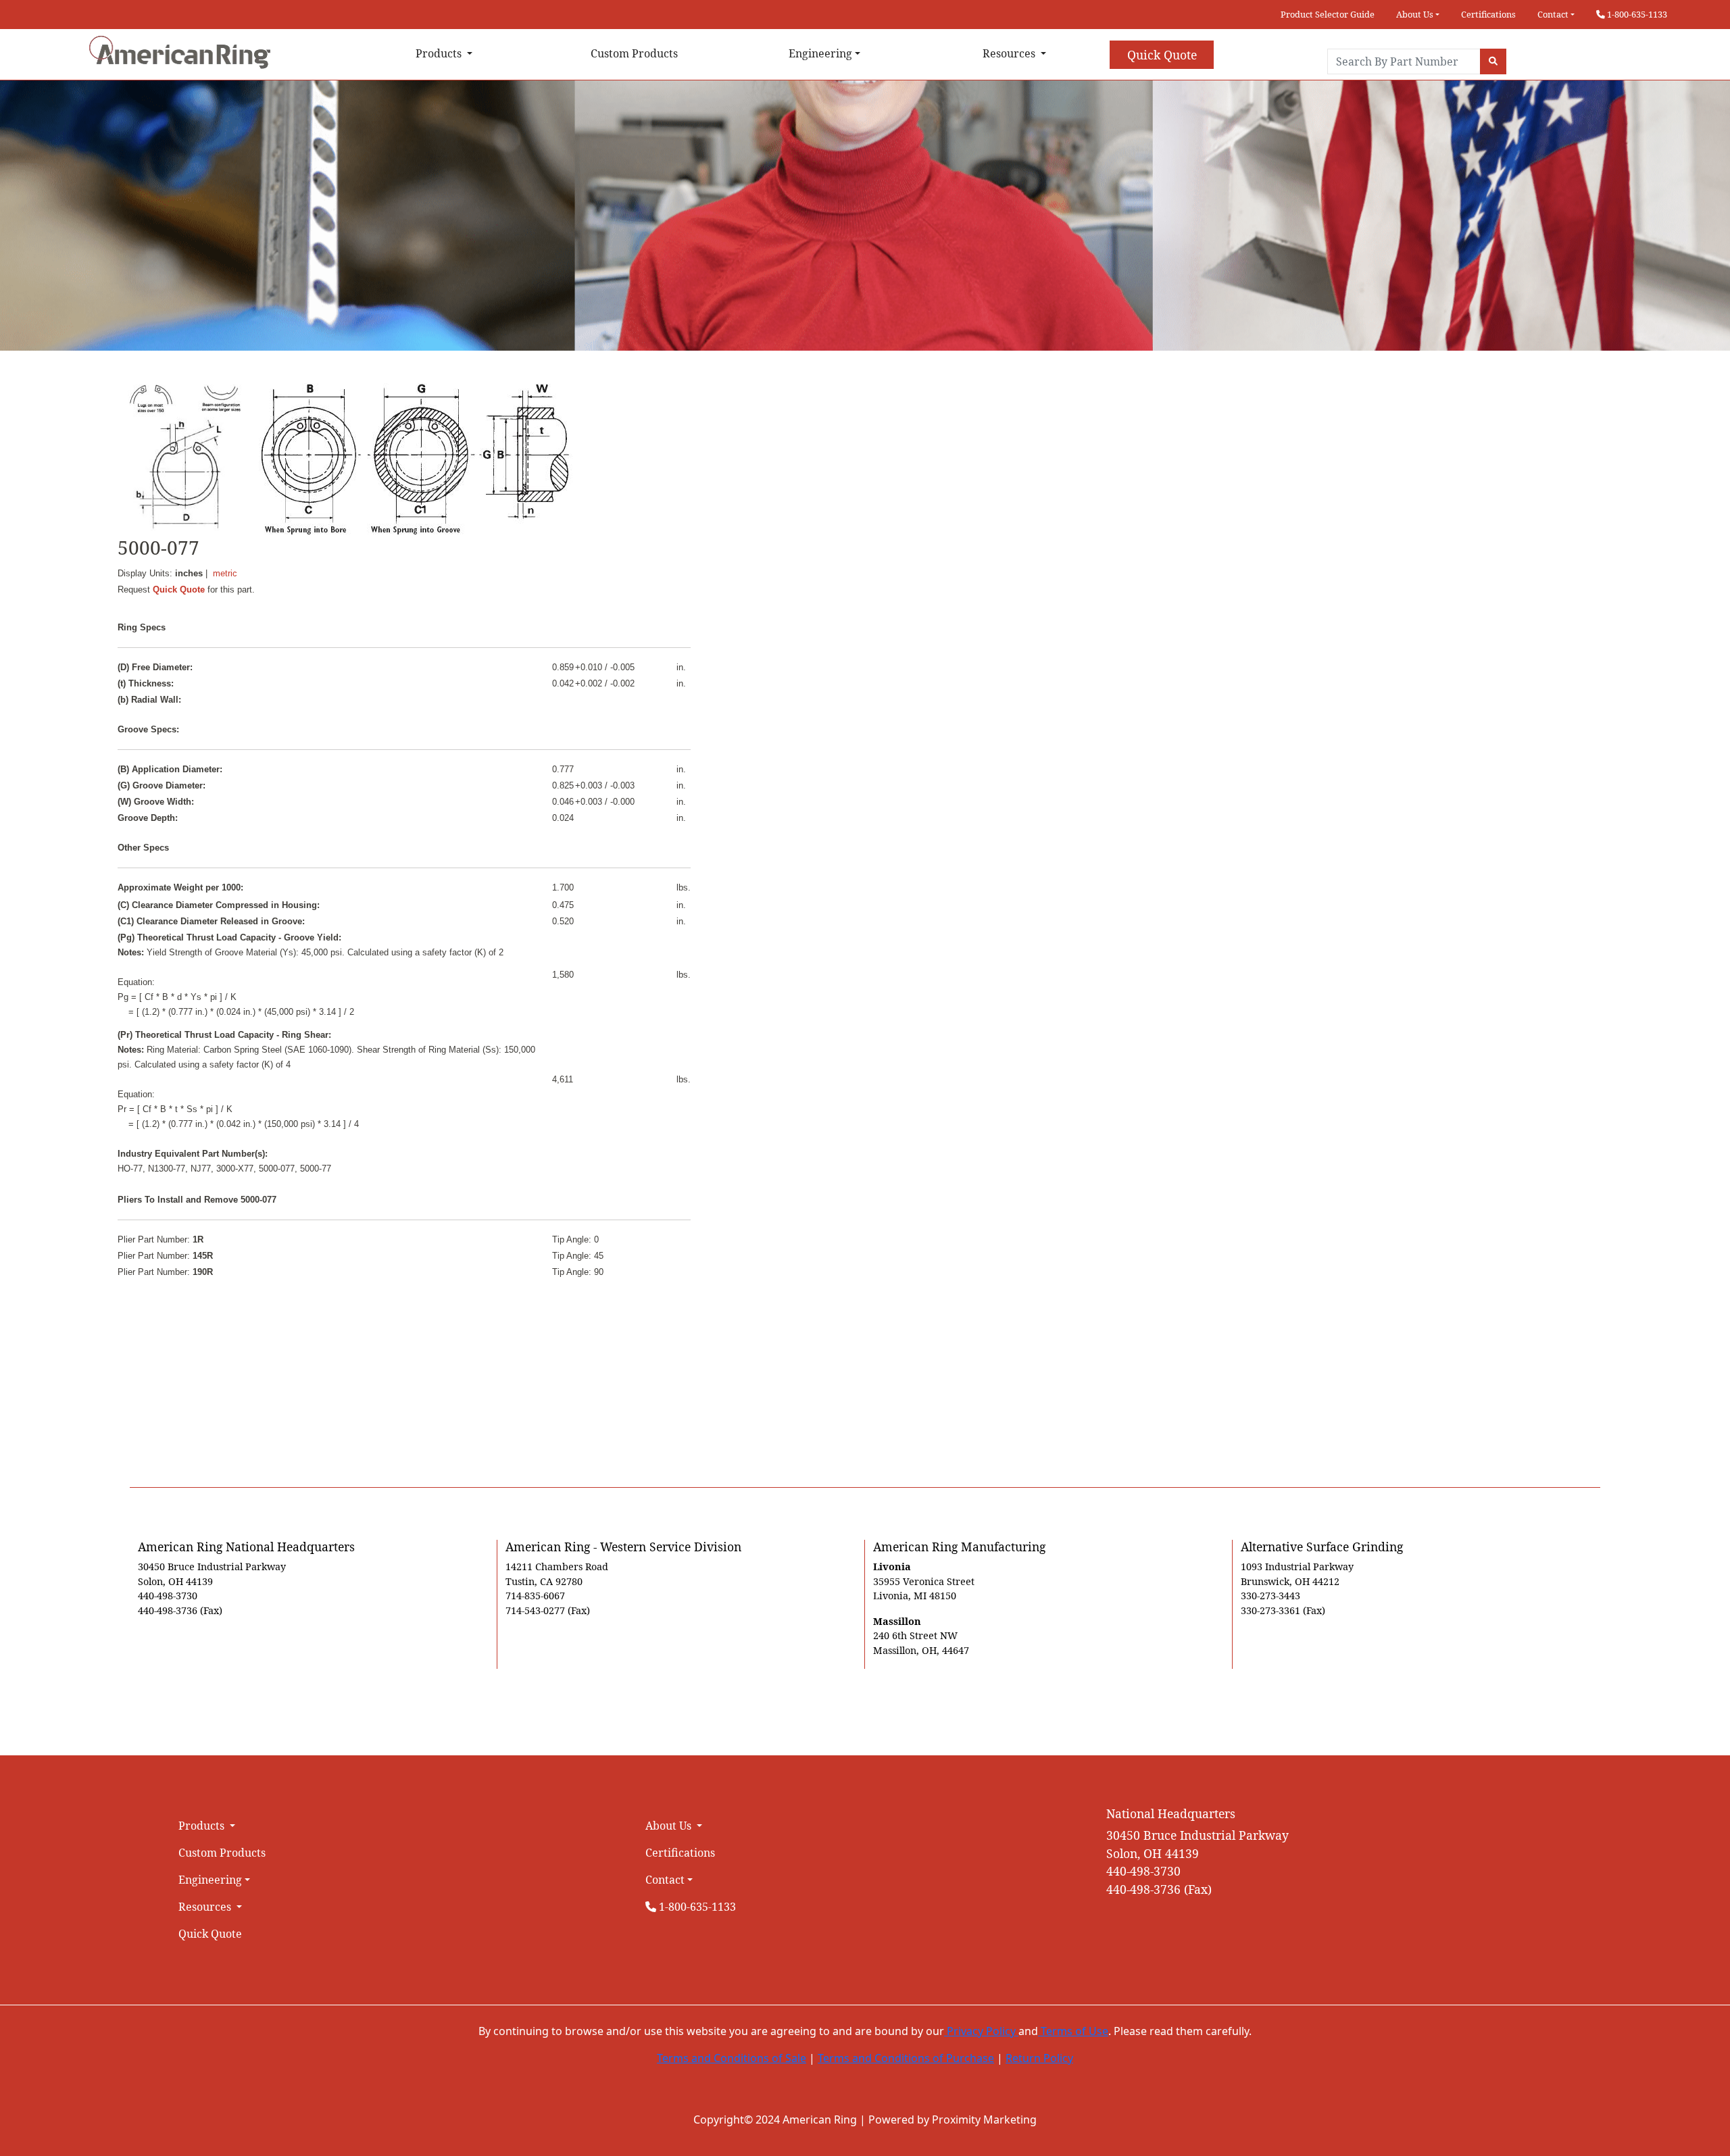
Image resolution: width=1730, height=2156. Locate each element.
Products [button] (440, 53)
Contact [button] (1553, 14)
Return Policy (1039, 2058)
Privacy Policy (981, 2031)
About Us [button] (1415, 14)
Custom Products (634, 53)
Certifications (1488, 14)
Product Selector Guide (1328, 14)
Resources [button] (1010, 53)
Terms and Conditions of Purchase (906, 2058)
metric (225, 573)
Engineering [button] (820, 53)
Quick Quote (1162, 55)
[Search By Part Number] (1493, 61)
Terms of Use (1073, 2031)
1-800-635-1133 (1636, 14)
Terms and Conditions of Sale (732, 2058)
